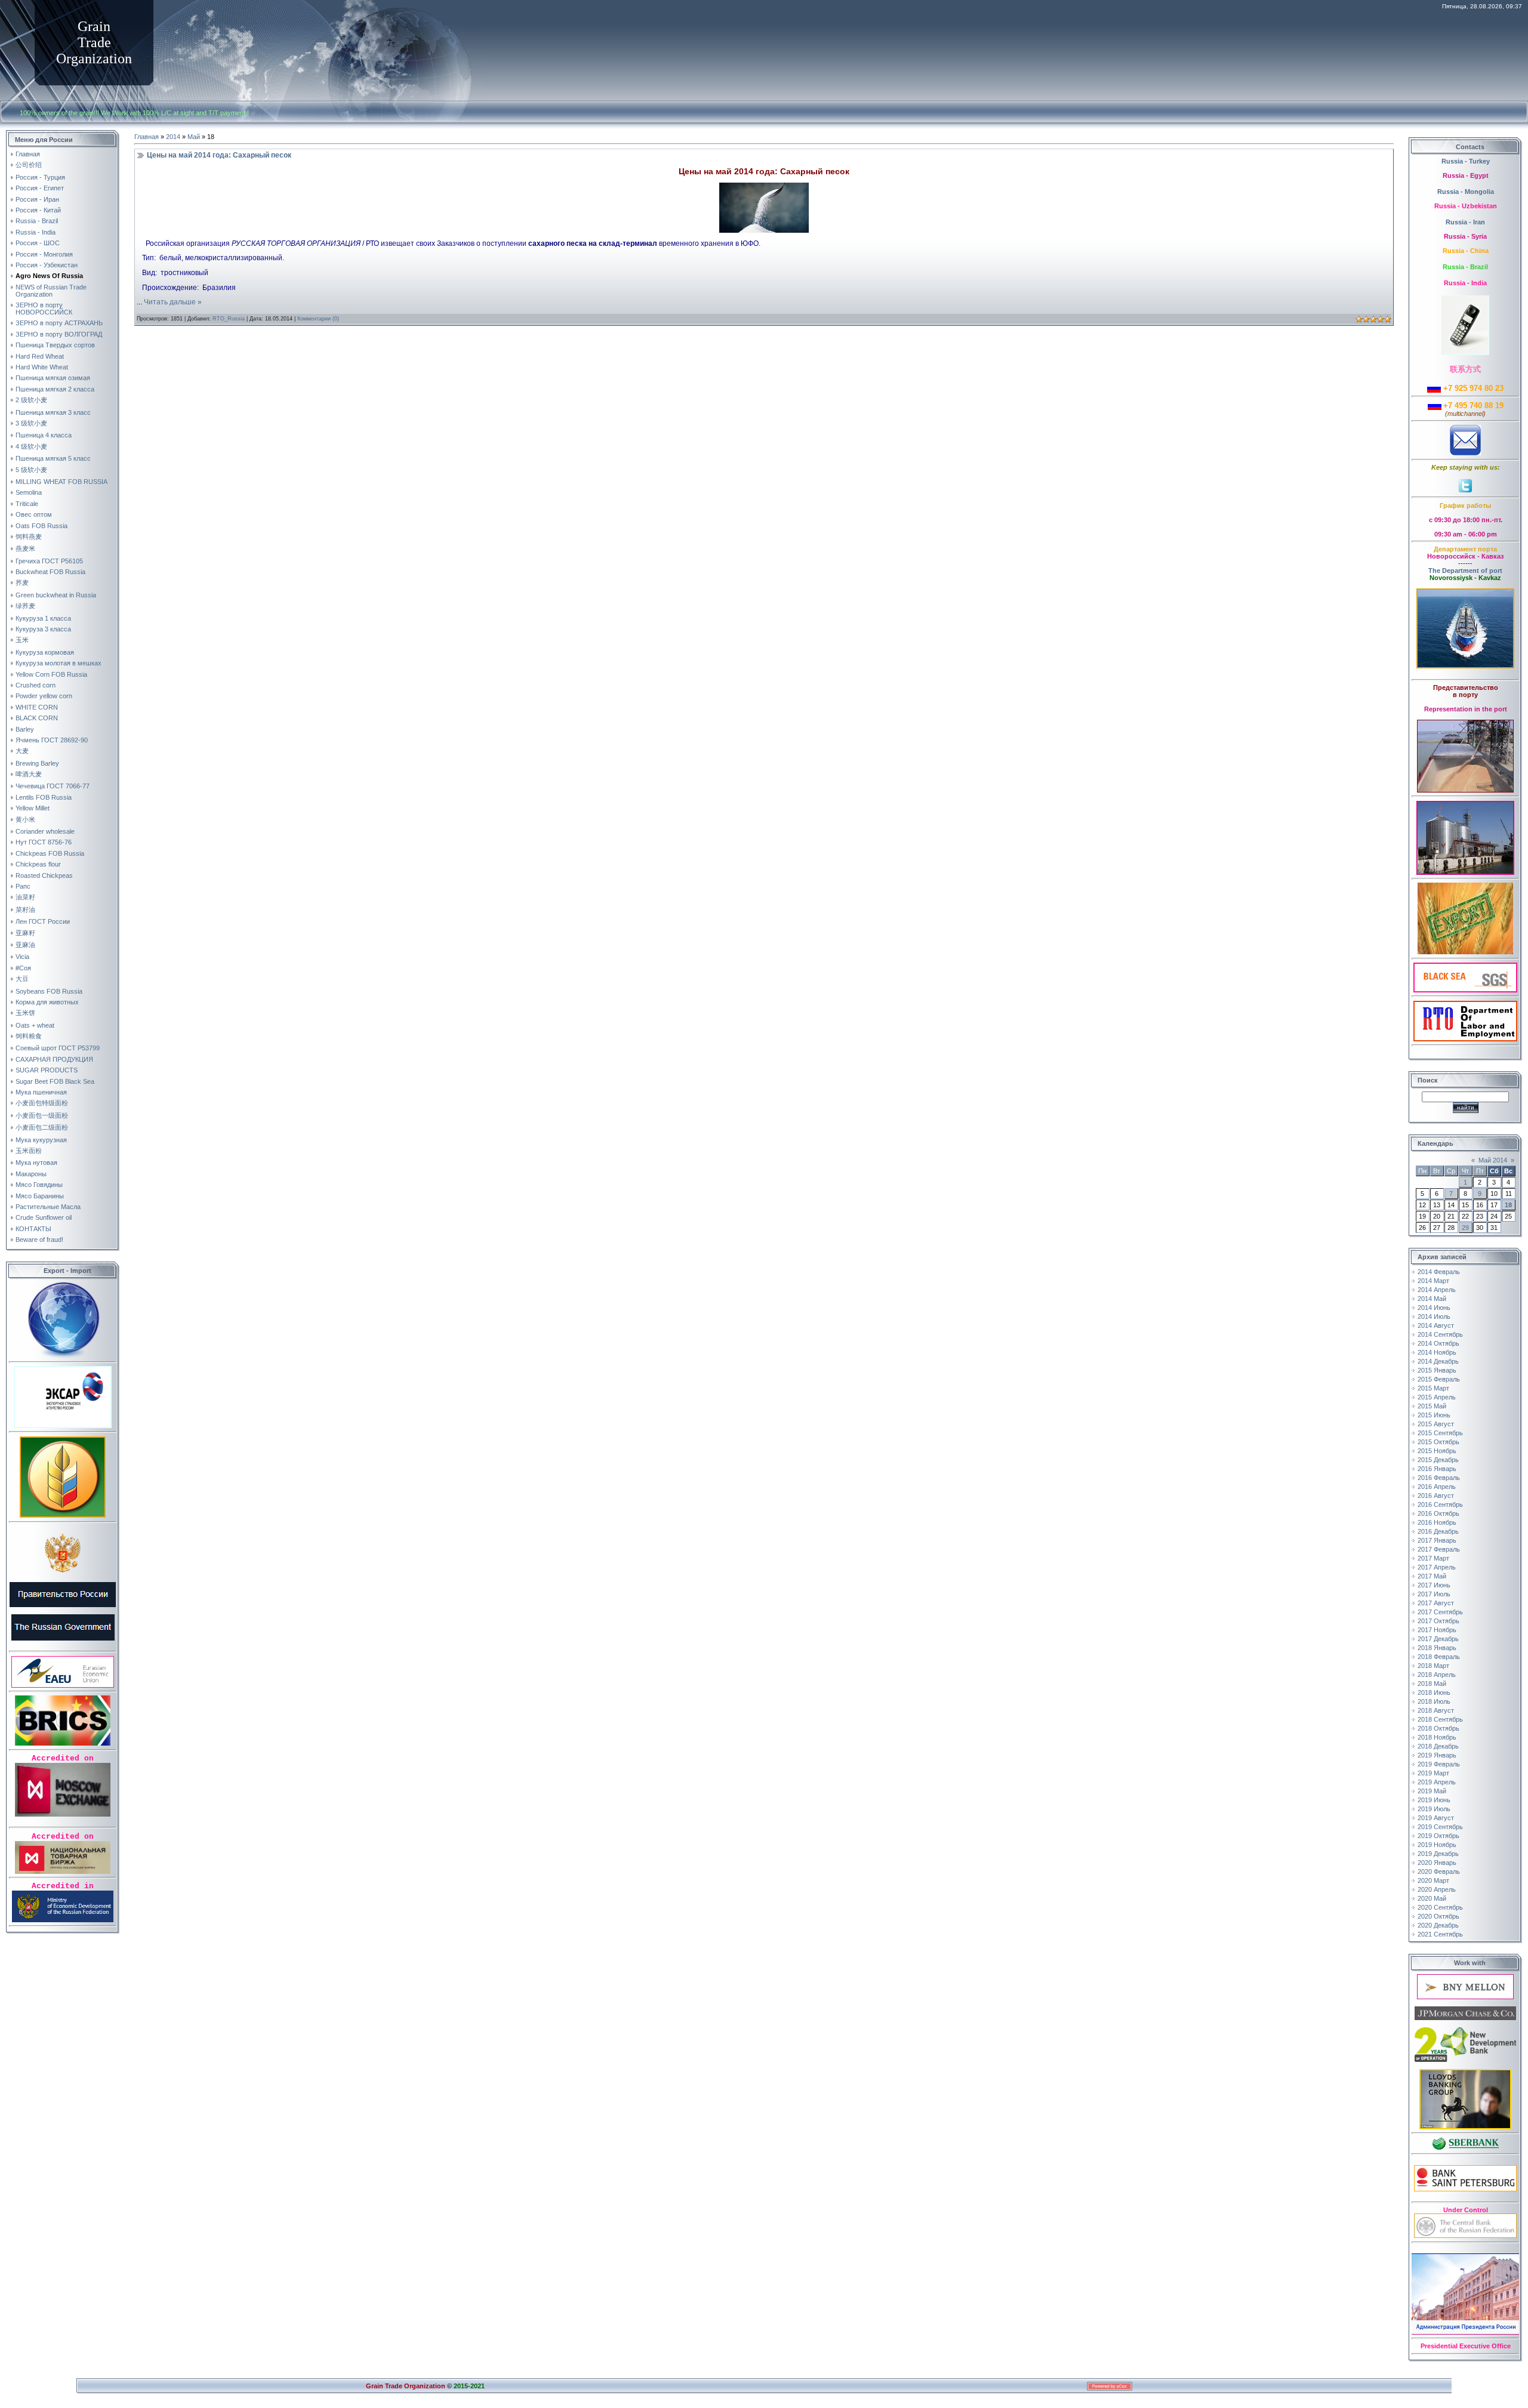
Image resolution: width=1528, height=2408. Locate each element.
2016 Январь (1437, 1469)
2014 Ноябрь (1437, 1352)
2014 (173, 137)
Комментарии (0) (318, 319)
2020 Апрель (1437, 1889)
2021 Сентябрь (1440, 1934)
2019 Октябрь (1438, 1836)
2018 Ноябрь (1437, 1737)
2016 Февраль (1439, 1478)
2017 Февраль (1439, 1549)
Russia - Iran (1465, 222)
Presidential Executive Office (1466, 2346)
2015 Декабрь (1438, 1460)
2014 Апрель (1437, 1290)
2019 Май (1432, 1791)
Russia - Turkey (1466, 161)
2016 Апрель (1437, 1487)
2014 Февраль (1439, 1272)
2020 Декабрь (1438, 1925)
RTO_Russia (229, 319)
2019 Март (1433, 1773)
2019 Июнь (1434, 1800)
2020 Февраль (1439, 1871)
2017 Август (1436, 1603)
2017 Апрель (1437, 1567)
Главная (147, 137)
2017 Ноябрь (1437, 1630)
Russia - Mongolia (1466, 192)
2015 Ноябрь (1437, 1451)
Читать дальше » (173, 302)
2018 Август (1436, 1710)
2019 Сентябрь (1440, 1827)
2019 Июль (1434, 1809)
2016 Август (1436, 1496)
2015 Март (1433, 1388)
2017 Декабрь (1438, 1639)
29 (1465, 1228)
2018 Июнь (1434, 1692)
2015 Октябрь (1438, 1442)
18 (1508, 1205)
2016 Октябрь (1438, 1513)
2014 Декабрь (1438, 1361)
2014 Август (1436, 1325)
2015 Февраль (1439, 1379)
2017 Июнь (1434, 1585)
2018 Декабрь (1438, 1746)
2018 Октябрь (1438, 1728)
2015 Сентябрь (1440, 1433)
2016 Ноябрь (1437, 1522)
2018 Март (1433, 1666)
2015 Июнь (1434, 1415)
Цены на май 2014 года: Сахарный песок (219, 155)
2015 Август (1436, 1424)
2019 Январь (1437, 1755)
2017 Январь (1437, 1540)
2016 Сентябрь (1440, 1504)
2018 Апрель (1437, 1675)
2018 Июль (1434, 1701)
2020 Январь (1437, 1863)
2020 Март (1433, 1880)
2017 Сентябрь (1440, 1612)
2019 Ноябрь (1437, 1845)
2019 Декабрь (1438, 1854)
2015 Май (1432, 1406)
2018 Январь (1437, 1648)
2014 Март (1433, 1281)
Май (194, 137)
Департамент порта (1465, 549)
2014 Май (1432, 1299)
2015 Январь (1437, 1370)
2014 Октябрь (1438, 1343)
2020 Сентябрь (1440, 1907)
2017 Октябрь (1438, 1621)
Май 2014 (1493, 1160)
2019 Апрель (1437, 1782)
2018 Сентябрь (1440, 1719)
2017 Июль (1434, 1594)
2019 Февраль (1439, 1764)
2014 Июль (1434, 1316)
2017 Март (1433, 1558)
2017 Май (1432, 1576)
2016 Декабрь (1438, 1531)
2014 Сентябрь (1440, 1334)
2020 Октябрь (1438, 1916)
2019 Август (1436, 1818)
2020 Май (1432, 1898)
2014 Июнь (1434, 1308)
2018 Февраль (1439, 1657)
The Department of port (1465, 571)
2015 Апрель (1437, 1397)
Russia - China (1466, 251)
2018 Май (1432, 1684)
